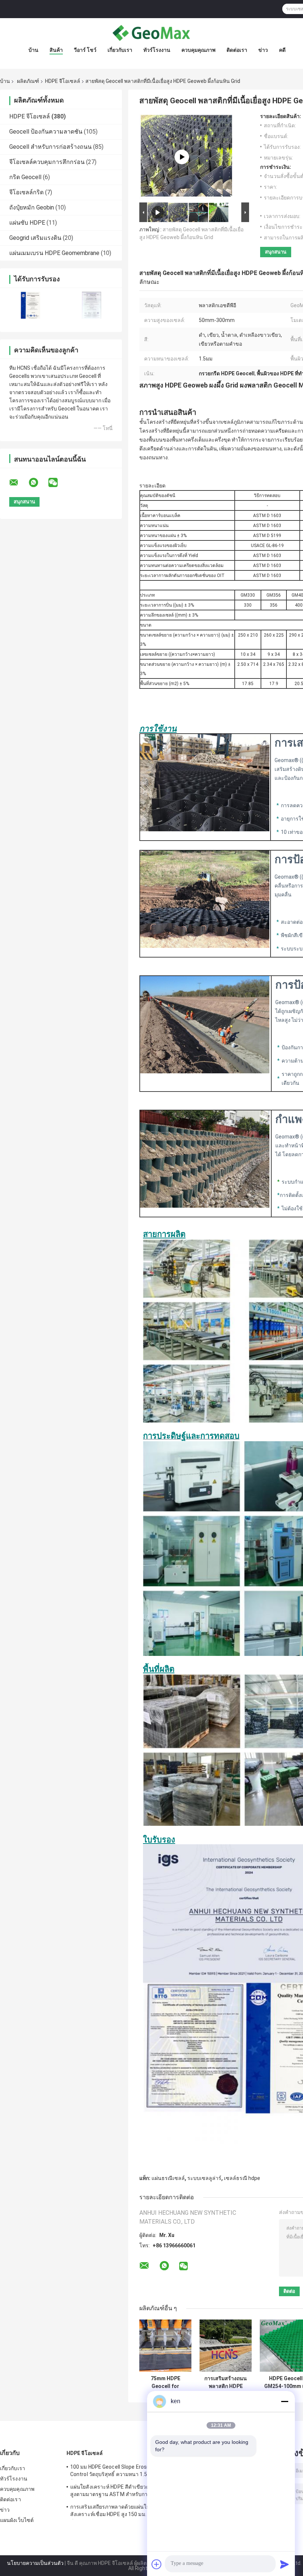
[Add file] (157, 2564)
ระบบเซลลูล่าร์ (204, 2178)
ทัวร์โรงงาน (157, 50)
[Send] (285, 2564)
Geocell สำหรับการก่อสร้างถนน (50, 147)
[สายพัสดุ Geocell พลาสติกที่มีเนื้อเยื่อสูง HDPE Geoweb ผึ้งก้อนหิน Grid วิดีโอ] (182, 157)
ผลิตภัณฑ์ (28, 81)
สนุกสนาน (276, 252)
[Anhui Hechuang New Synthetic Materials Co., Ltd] (151, 33)
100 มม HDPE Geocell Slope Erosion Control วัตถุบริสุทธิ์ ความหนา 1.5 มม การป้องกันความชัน (118, 2472)
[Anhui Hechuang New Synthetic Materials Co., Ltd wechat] (58, 483)
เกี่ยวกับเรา (120, 50)
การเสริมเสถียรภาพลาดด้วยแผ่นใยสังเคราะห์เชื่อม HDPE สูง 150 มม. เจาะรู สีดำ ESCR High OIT (116, 2512)
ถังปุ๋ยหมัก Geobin (32, 207)
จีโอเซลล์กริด (26, 192)
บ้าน (33, 50)
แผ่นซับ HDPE (27, 223)
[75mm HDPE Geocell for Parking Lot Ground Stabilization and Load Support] (165, 2346)
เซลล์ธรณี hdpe (242, 2178)
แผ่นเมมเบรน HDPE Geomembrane (54, 253)
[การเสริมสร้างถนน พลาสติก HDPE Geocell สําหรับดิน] (226, 2346)
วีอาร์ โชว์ (85, 50)
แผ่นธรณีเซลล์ (168, 2178)
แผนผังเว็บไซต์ (17, 2520)
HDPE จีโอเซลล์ (63, 81)
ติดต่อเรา (237, 50)
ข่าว (263, 50)
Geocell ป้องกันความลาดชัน (46, 132)
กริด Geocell (25, 177)
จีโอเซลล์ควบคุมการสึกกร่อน (47, 162)
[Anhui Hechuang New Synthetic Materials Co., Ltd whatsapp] (38, 483)
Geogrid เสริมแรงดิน (35, 238)
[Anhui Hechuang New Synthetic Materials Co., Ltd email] (18, 483)
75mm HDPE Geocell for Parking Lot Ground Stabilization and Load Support (166, 2382)
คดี (282, 50)
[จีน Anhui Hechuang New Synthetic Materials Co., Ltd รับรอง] (30, 305)
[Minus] (285, 2401)
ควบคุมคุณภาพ (198, 50)
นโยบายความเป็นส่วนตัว (35, 2563)
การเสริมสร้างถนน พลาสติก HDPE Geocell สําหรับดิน (226, 2382)
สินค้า (56, 50)
